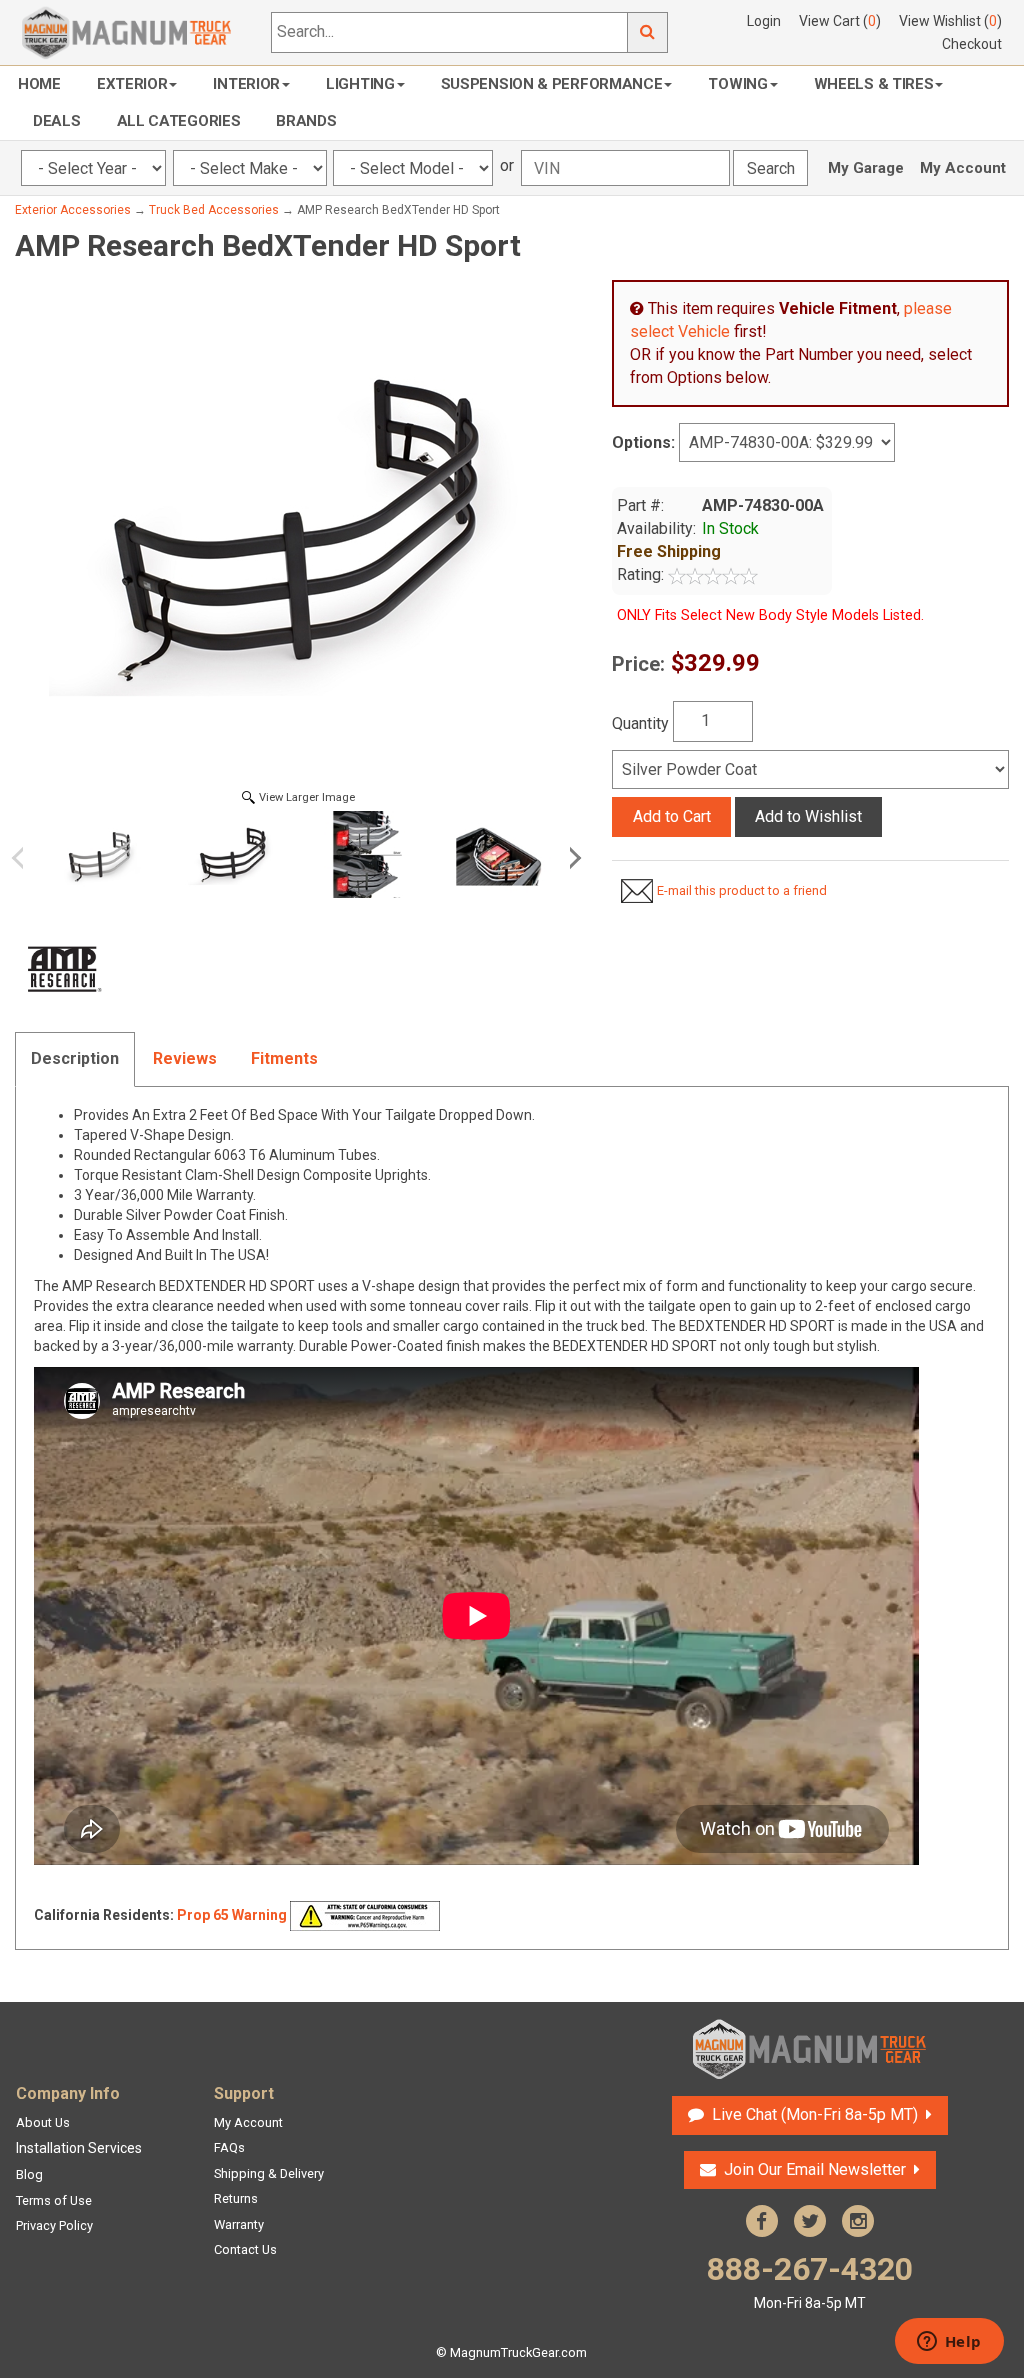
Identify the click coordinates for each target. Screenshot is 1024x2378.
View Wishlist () (950, 21)
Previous (25, 858)
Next (572, 858)
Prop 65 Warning (232, 1915)
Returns (236, 2198)
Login (764, 21)
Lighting (360, 84)
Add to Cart (672, 816)
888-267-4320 (810, 2280)
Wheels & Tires (874, 84)
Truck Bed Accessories (214, 210)
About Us (43, 2122)
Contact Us (245, 2249)
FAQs (229, 2147)
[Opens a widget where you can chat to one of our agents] (949, 2343)
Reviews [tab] (185, 1058)
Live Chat (812, 2114)
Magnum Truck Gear (810, 2049)
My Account (963, 168)
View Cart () (840, 21)
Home (39, 84)
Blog (29, 2174)
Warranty (239, 2224)
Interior (246, 84)
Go (648, 32)
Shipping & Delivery (269, 2173)
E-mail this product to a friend (742, 890)
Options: (643, 442)
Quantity (640, 723)
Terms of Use (54, 2200)
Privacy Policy (54, 2225)
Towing (737, 84)
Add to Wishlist (808, 816)
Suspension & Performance (552, 84)
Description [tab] (75, 1058)
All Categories (179, 121)
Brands (306, 121)
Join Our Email (815, 2169)
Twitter (810, 2221)
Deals (57, 121)
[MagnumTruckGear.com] (127, 31)
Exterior (132, 84)
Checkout (972, 44)
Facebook (762, 2221)
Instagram (858, 2221)
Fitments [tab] (284, 1058)
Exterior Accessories (73, 210)
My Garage (866, 168)
